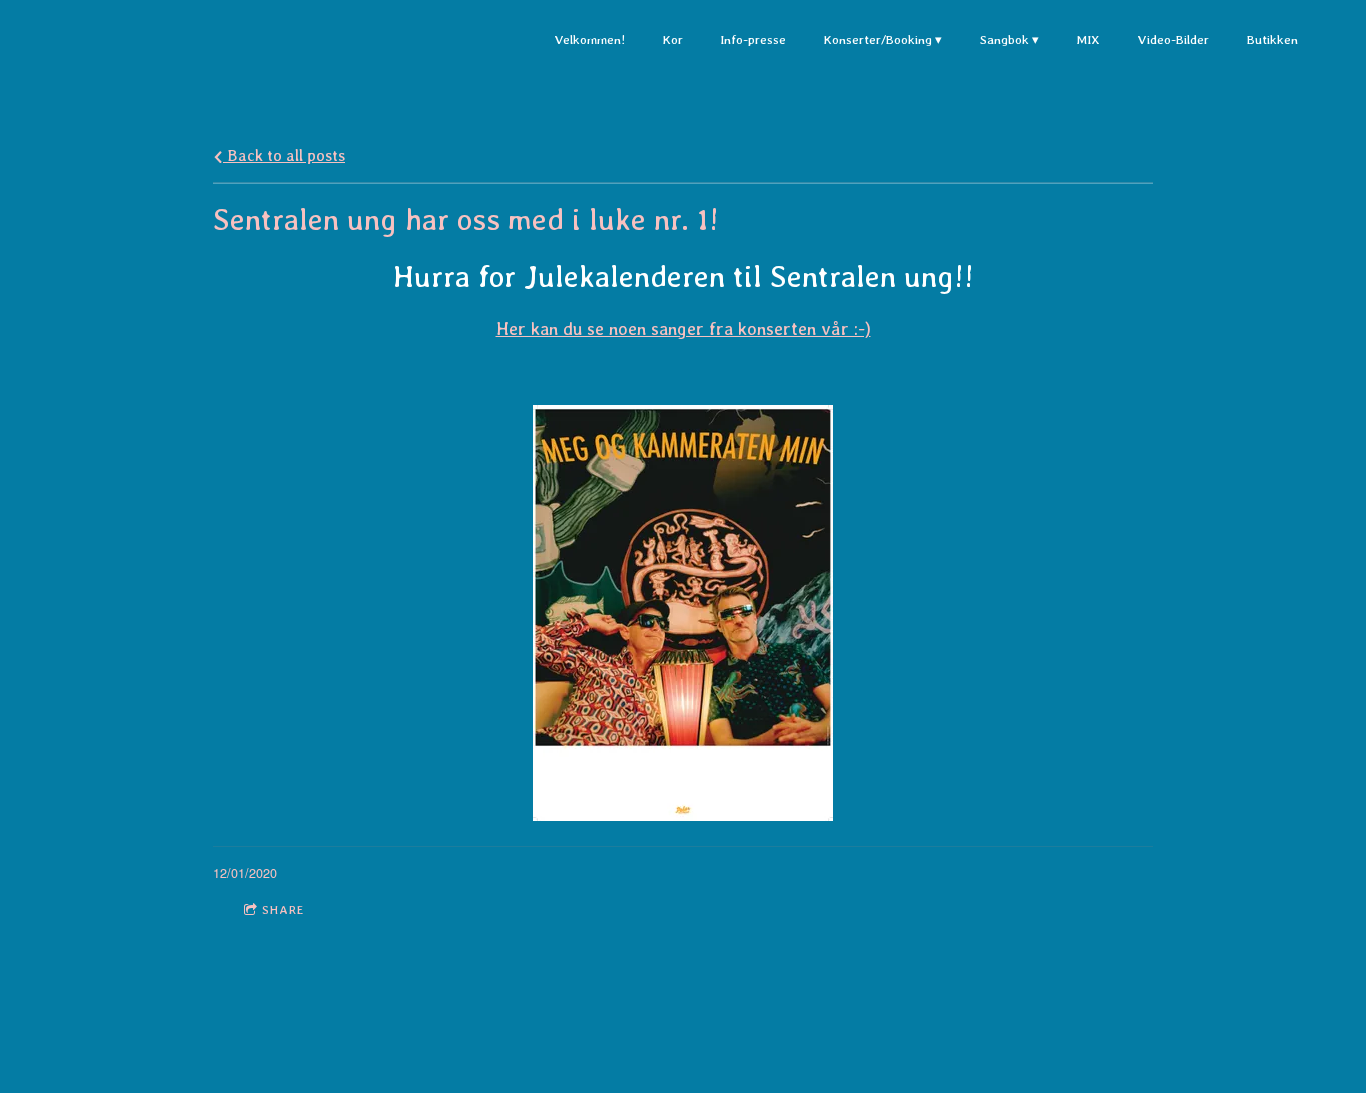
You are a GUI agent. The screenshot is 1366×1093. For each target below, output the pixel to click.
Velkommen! (589, 39)
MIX (1088, 39)
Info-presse (753, 39)
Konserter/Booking (877, 39)
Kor (672, 39)
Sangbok (1004, 39)
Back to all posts (284, 155)
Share (283, 910)
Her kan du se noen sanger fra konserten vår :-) (683, 328)
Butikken (1272, 39)
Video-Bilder (1173, 39)
